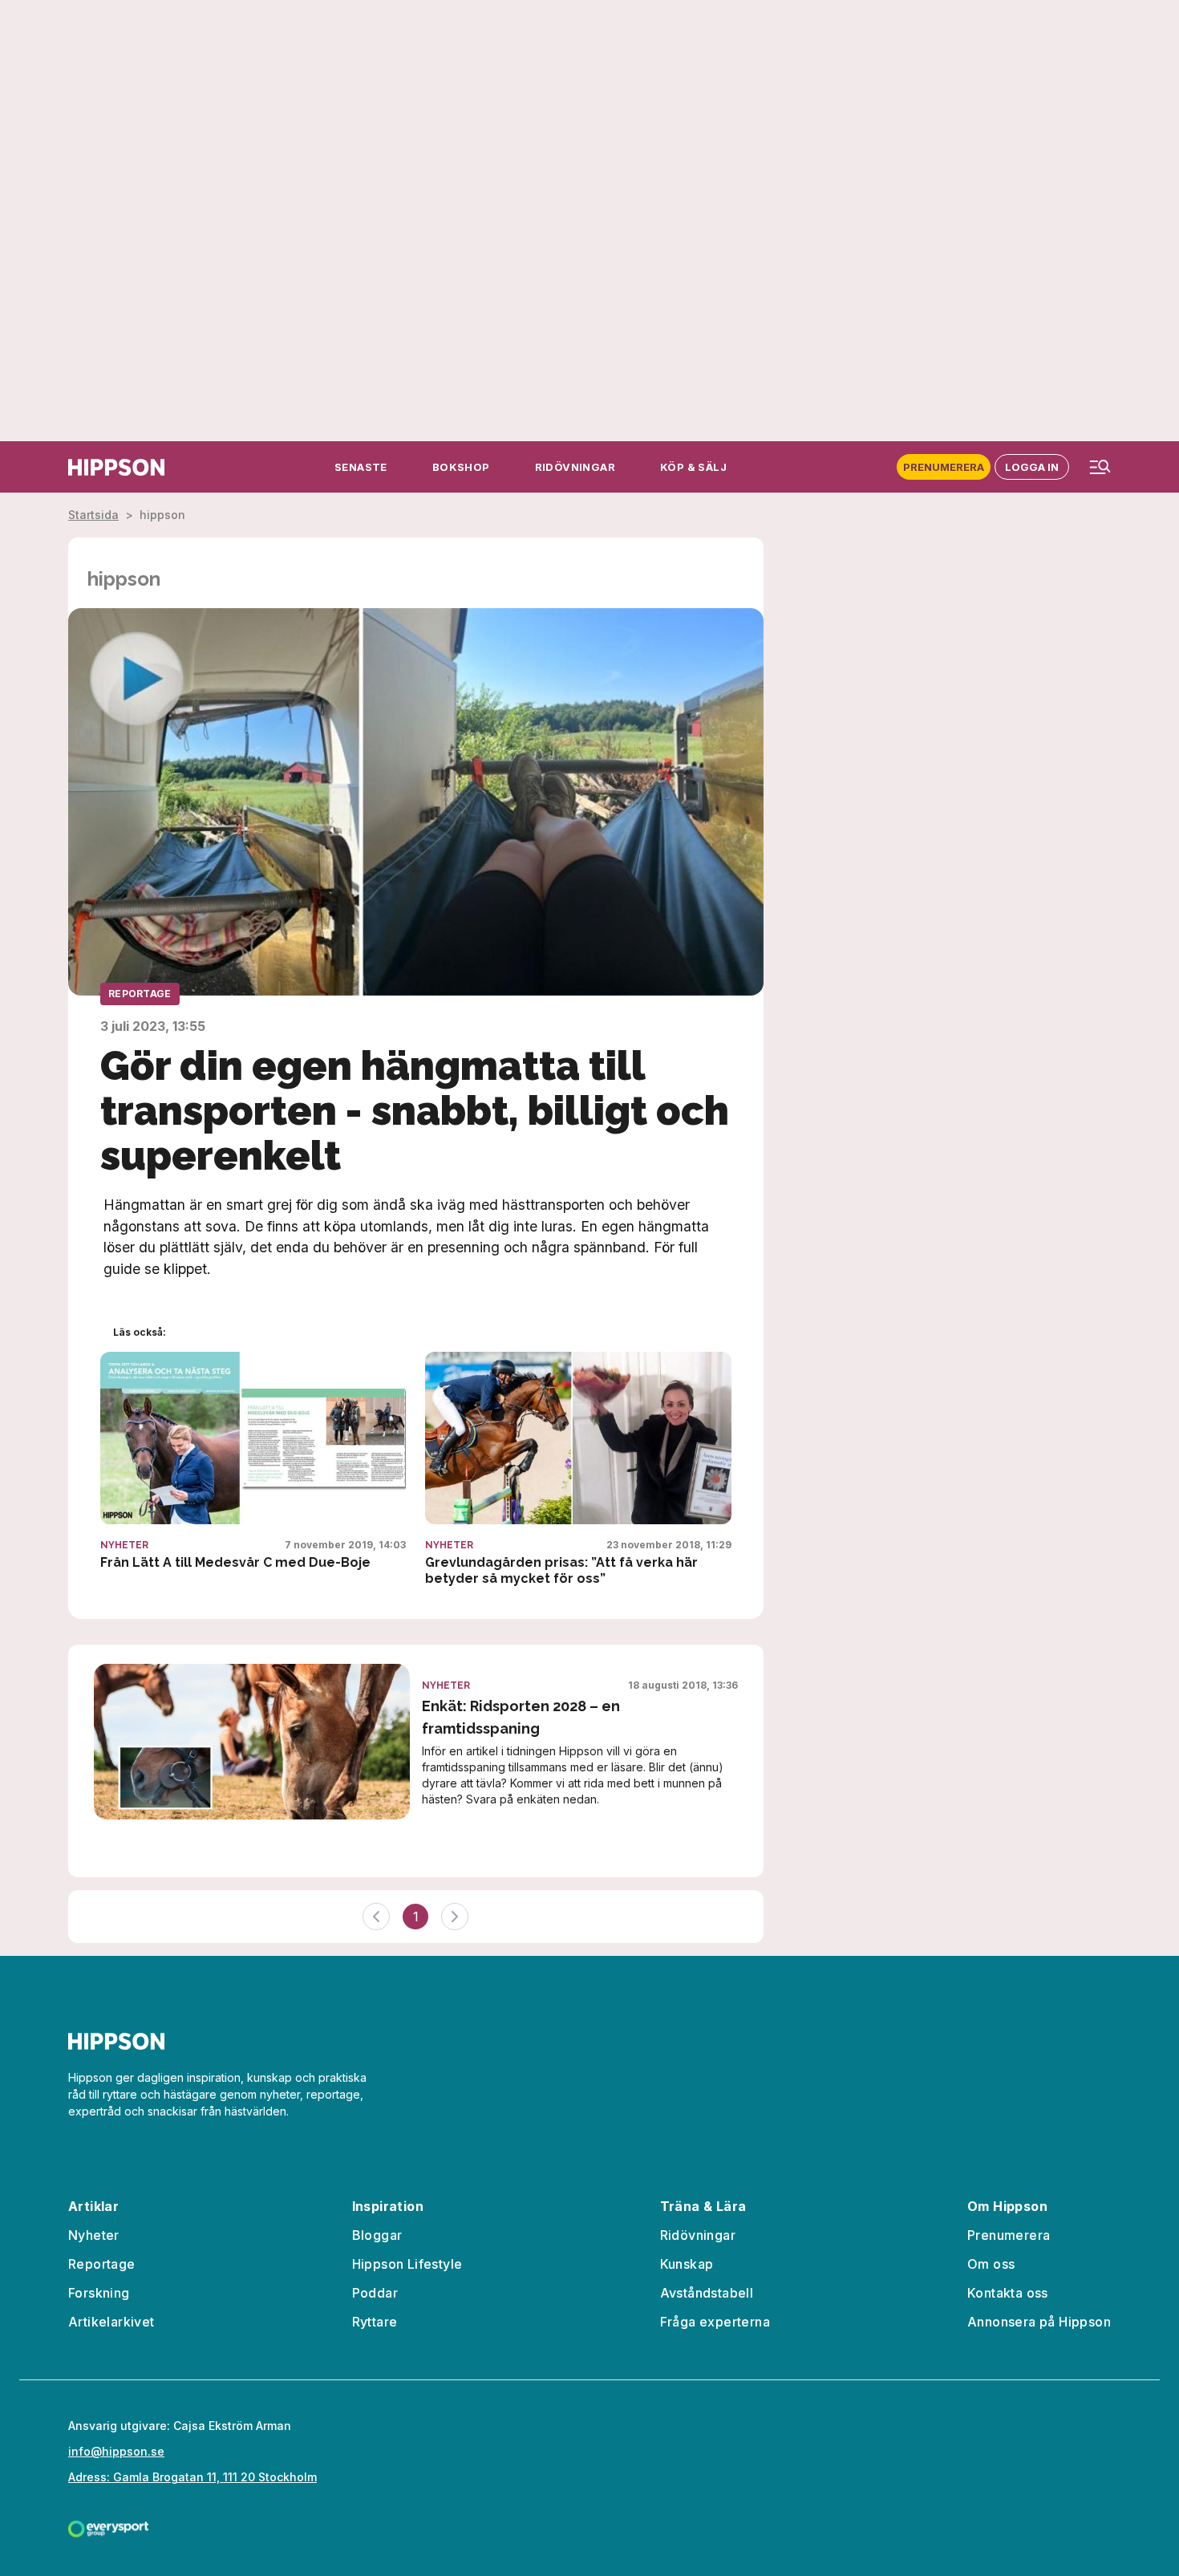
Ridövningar (698, 2235)
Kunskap (687, 2264)
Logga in (1032, 467)
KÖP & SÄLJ (693, 467)
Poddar (375, 2293)
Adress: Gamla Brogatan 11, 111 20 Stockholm (192, 2477)
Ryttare (375, 2322)
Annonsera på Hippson (1039, 2322)
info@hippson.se (116, 2451)
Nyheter (124, 1545)
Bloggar (377, 2235)
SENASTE (361, 467)
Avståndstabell (707, 2293)
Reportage (140, 994)
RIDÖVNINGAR (575, 467)
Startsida (93, 515)
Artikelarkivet (111, 2322)
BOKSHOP (461, 467)
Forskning (99, 2293)
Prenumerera (944, 467)
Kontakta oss (1008, 2293)
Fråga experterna (715, 2322)
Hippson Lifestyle (407, 2264)
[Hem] (116, 467)
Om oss (991, 2264)
